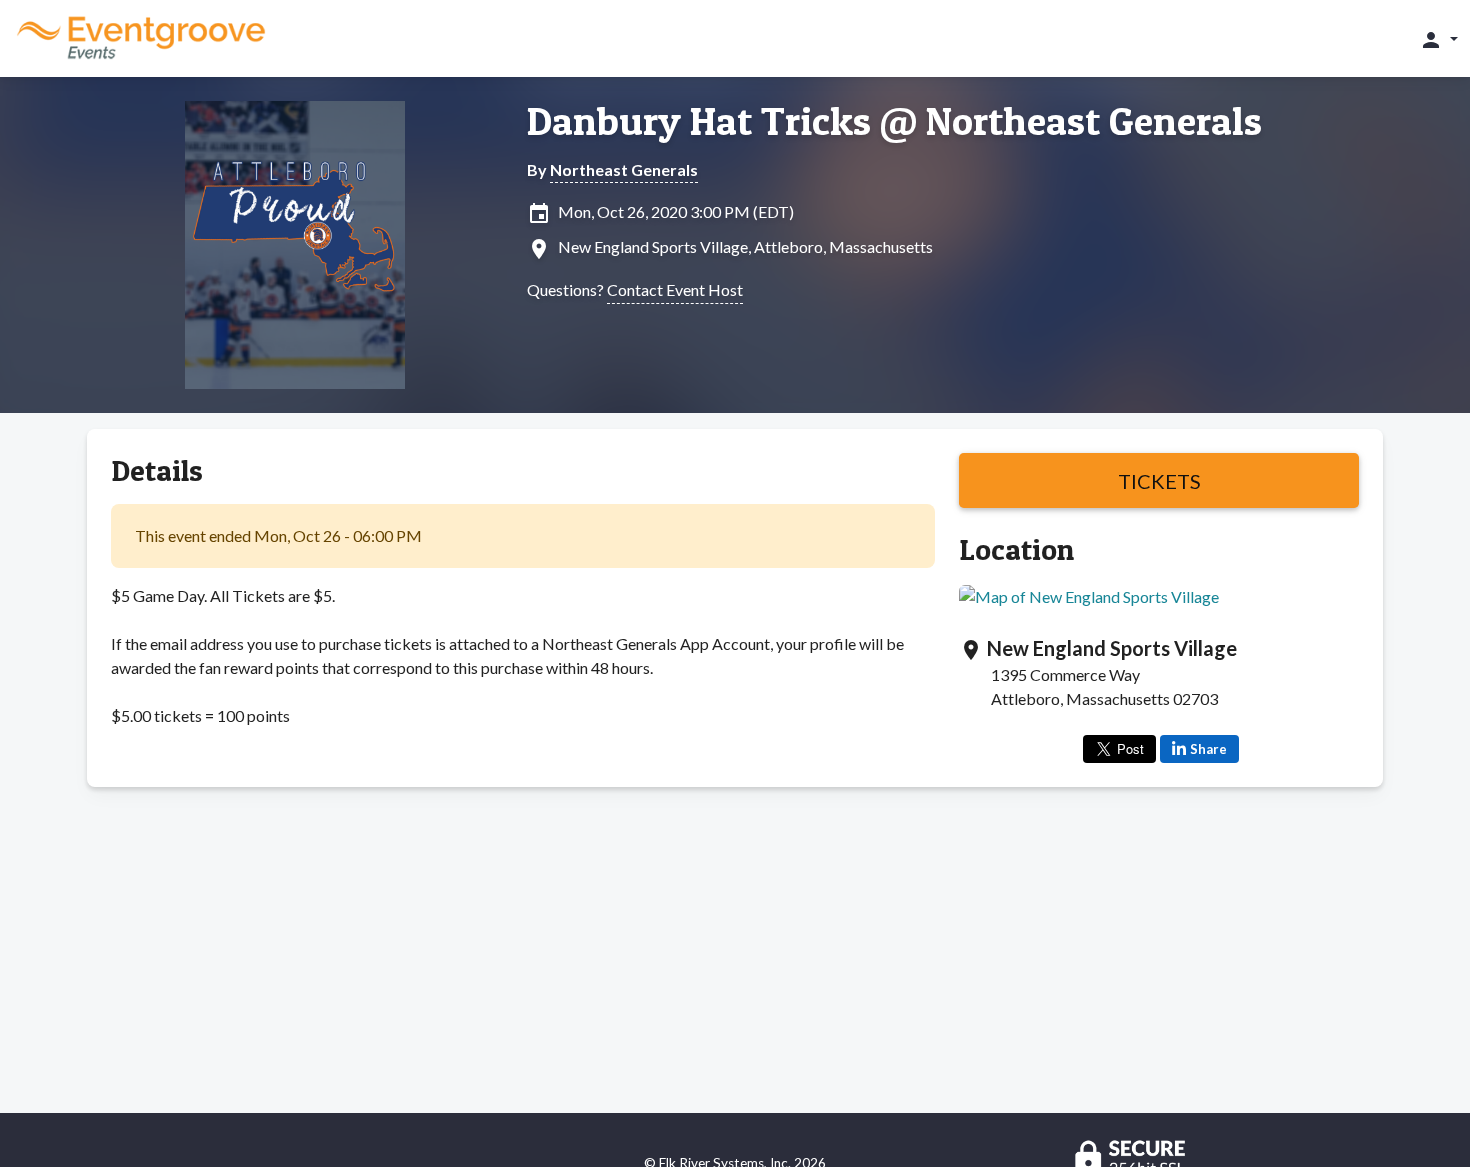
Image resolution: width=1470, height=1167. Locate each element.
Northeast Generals (624, 169)
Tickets (1159, 481)
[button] (1438, 39)
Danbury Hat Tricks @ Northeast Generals (894, 121)
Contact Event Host (675, 289)
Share (1208, 749)
